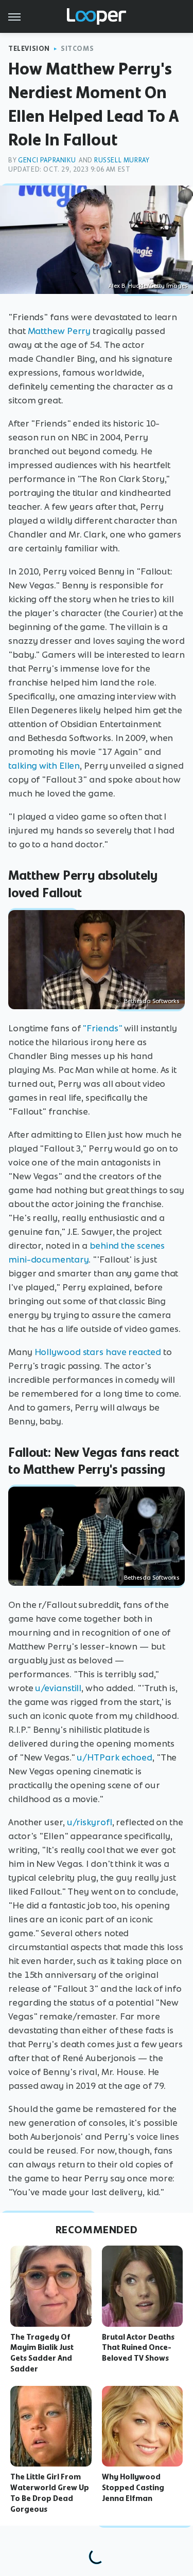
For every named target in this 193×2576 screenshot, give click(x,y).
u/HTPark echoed (115, 1757)
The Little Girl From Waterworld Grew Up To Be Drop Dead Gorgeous (50, 2493)
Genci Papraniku (47, 160)
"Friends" (102, 1028)
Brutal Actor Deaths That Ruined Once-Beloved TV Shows (138, 2348)
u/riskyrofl (90, 1822)
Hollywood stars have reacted (98, 1352)
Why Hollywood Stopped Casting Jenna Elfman (133, 2488)
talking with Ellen (44, 766)
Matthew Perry (59, 331)
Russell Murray (122, 160)
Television (29, 49)
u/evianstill (58, 1688)
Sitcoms (77, 49)
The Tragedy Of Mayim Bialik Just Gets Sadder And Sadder (42, 2353)
